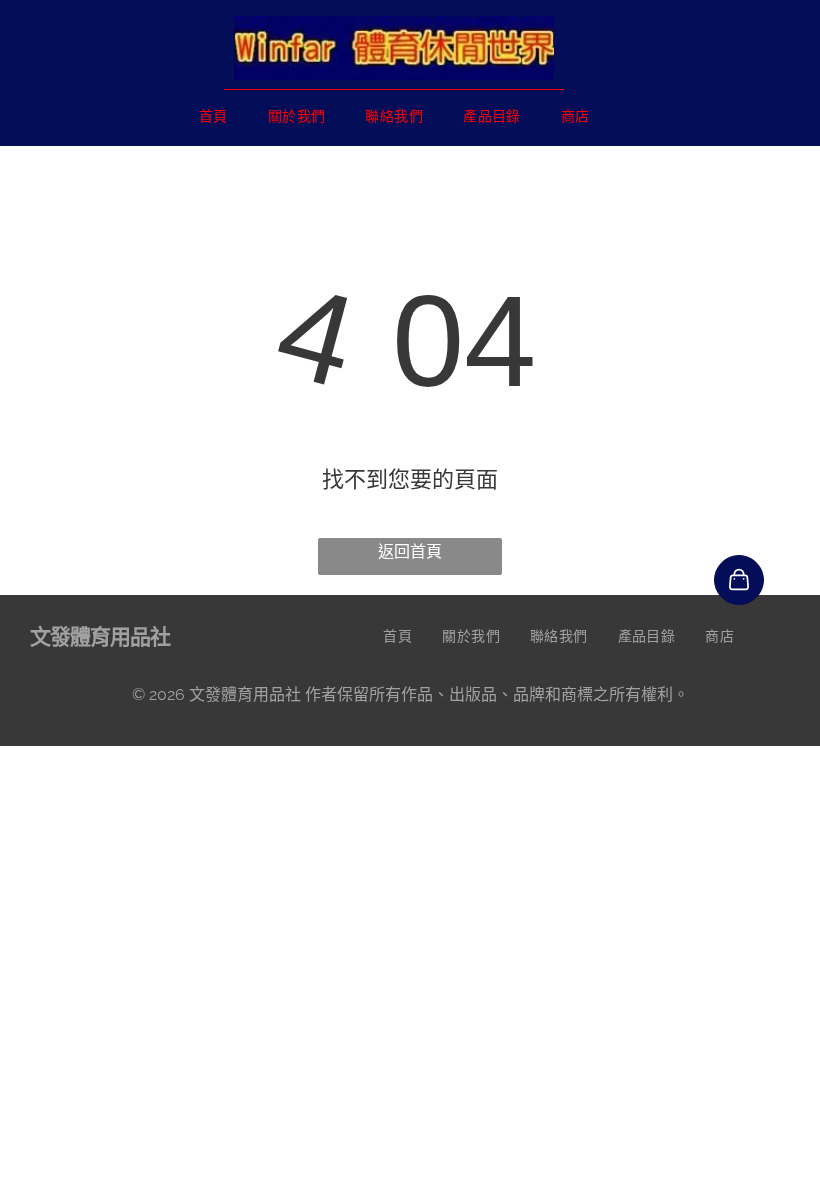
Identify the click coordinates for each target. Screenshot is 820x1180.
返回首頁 (410, 551)
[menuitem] (213, 115)
